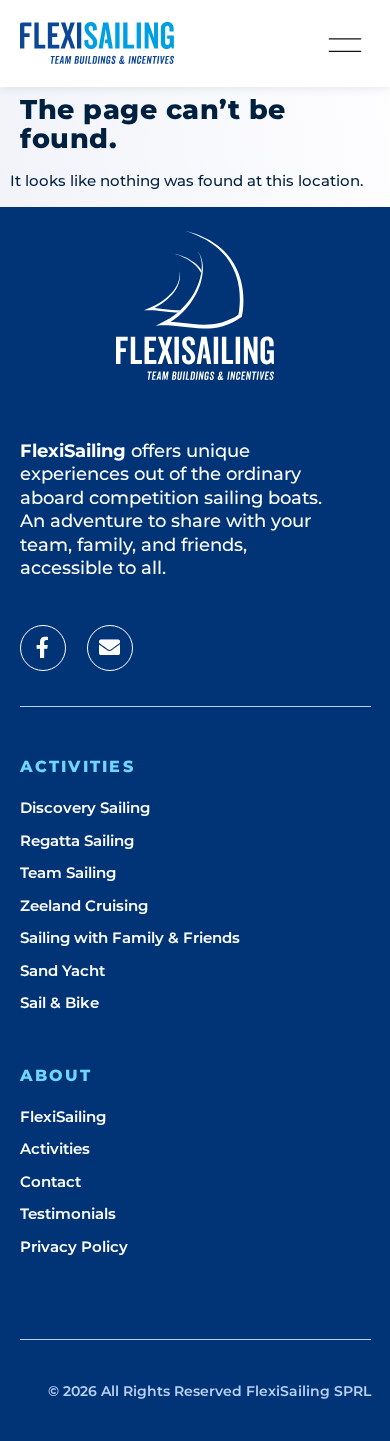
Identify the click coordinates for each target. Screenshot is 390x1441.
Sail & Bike (59, 1002)
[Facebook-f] (43, 648)
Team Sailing (68, 872)
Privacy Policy (74, 1246)
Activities (55, 1148)
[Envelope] (110, 648)
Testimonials (68, 1213)
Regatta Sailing (77, 840)
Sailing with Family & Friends (130, 937)
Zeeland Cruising (84, 905)
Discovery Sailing (85, 807)
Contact (50, 1181)
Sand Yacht (62, 970)
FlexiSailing (63, 1116)
